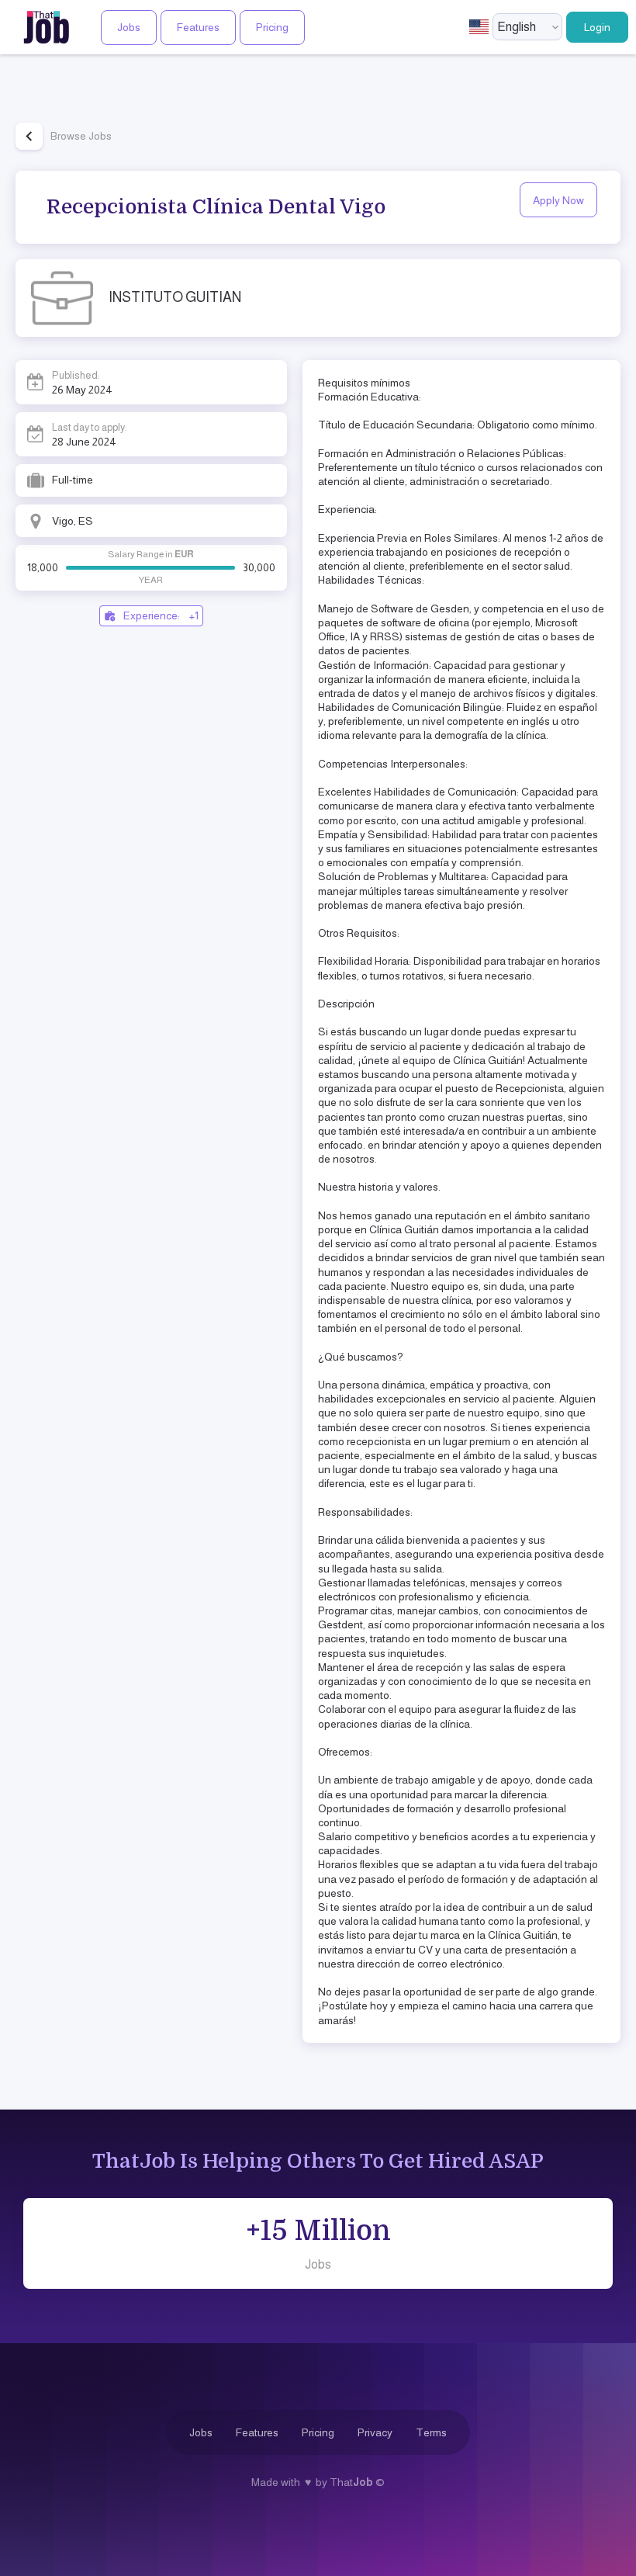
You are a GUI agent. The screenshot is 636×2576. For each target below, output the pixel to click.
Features (198, 27)
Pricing (272, 27)
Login (597, 27)
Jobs (129, 27)
